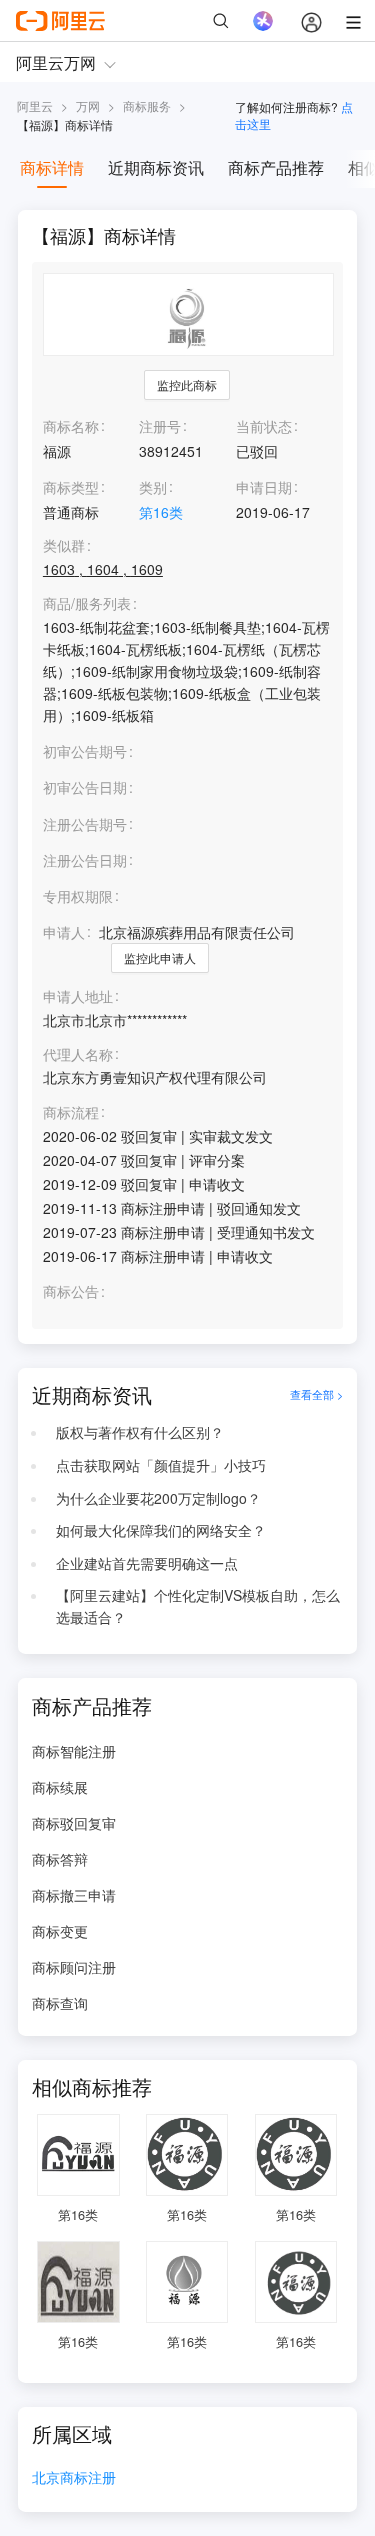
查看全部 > (316, 1395)
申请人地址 (78, 996)
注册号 (160, 426)
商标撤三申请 (74, 1895)
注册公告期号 (85, 824)
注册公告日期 (85, 860)
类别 (153, 487)
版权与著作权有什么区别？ (140, 1432)
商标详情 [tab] (52, 167)
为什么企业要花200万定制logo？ (158, 1498)
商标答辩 (60, 1859)
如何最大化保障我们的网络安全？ (161, 1530)
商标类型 (71, 487)
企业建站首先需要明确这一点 (147, 1563)
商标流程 (71, 1112)
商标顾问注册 (74, 1967)
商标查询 (60, 2003)
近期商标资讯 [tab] (156, 167)
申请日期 (264, 487)
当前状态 (264, 426)
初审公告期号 (85, 751)
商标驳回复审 (74, 1823)
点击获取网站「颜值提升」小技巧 (161, 1465)
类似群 (64, 545)
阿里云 (35, 105)
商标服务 (147, 105)
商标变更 (60, 1931)
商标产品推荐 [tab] (276, 167)
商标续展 (60, 1787)
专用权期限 (78, 896)
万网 (88, 105)
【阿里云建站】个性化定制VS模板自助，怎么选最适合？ (198, 1606)
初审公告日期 (85, 787)
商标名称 (71, 426)
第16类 (161, 512)
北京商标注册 (74, 2478)
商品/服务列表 (87, 603)
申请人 (64, 932)
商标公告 (71, 1291)
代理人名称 (78, 1054)
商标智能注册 (74, 1751)
